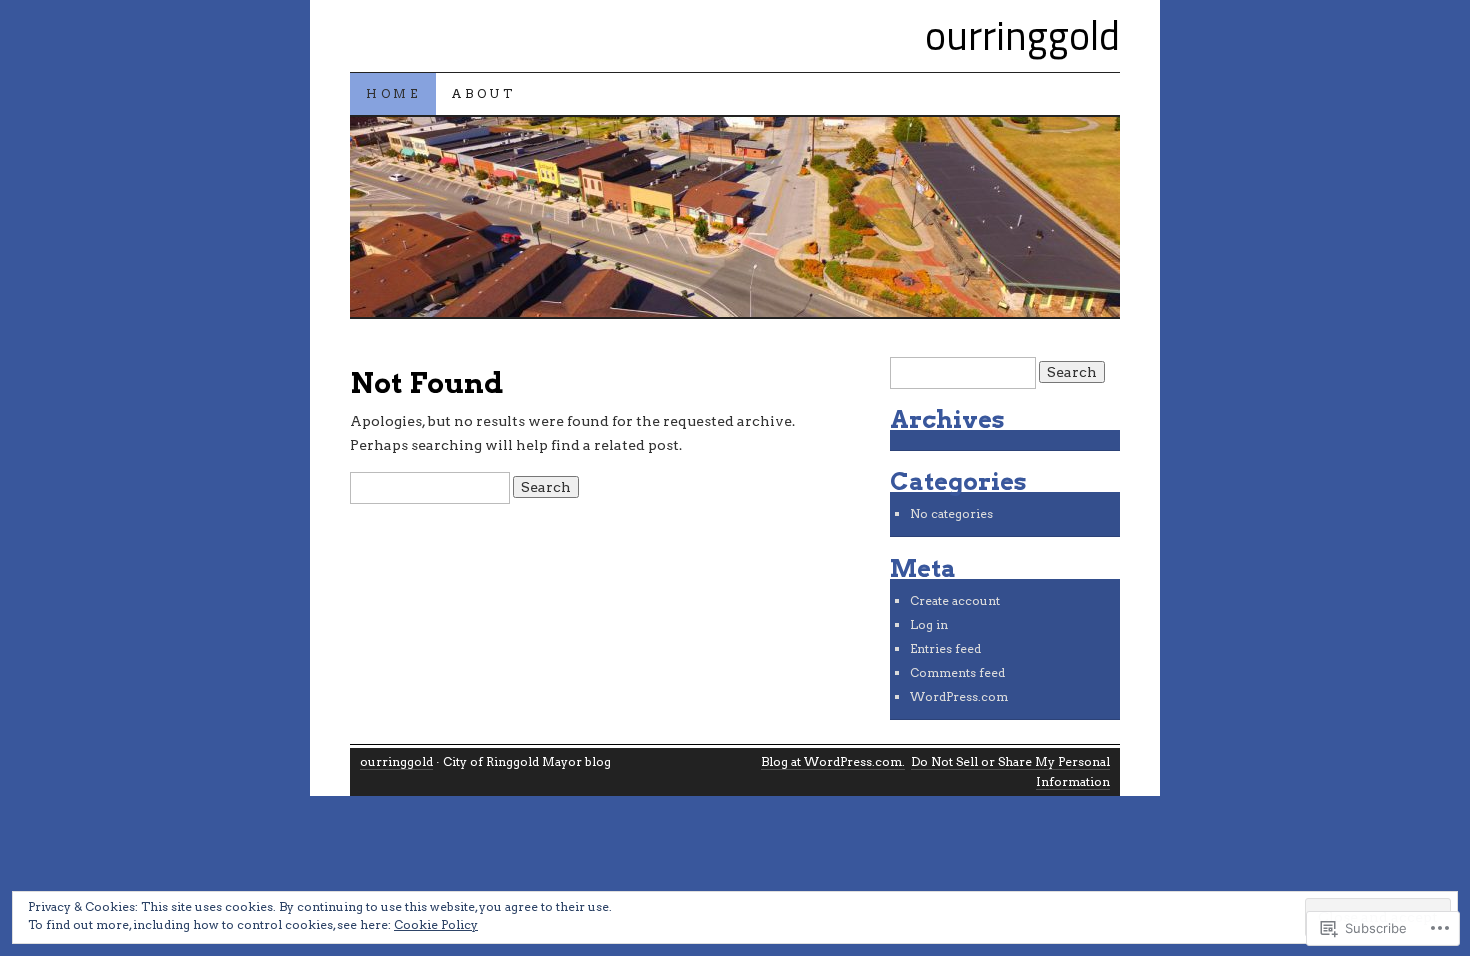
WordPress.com (959, 696)
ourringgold (1022, 35)
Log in (929, 624)
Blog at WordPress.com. (833, 761)
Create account (955, 600)
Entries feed (945, 648)
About (483, 93)
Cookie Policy (436, 924)
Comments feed (957, 672)
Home (393, 93)
